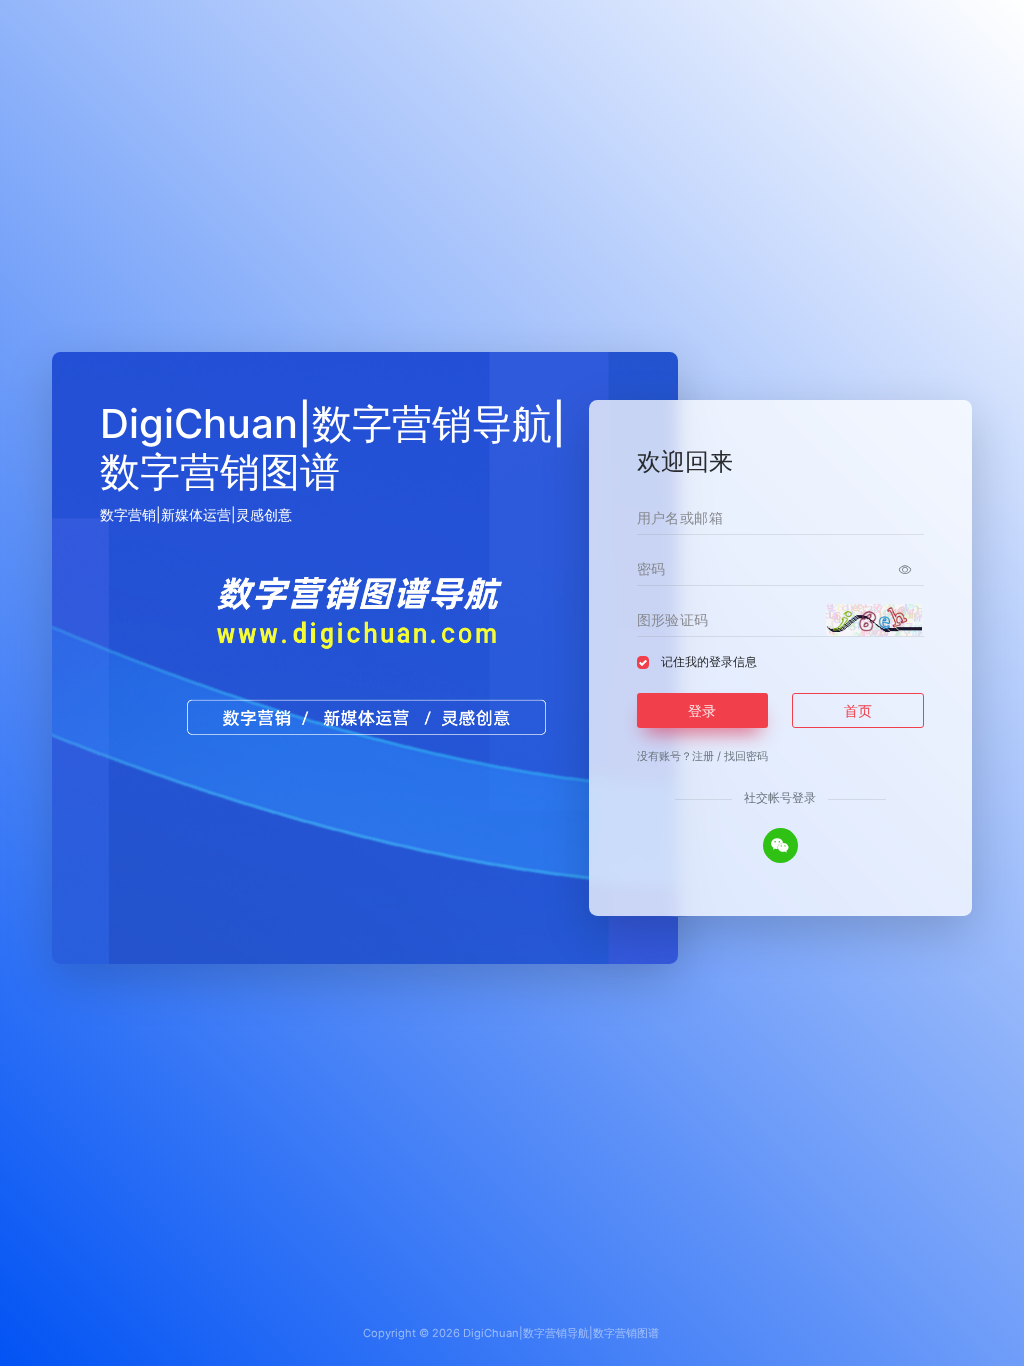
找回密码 (746, 756)
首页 (858, 710)
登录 (702, 710)
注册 (703, 756)
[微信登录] (780, 845)
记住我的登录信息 (709, 661)
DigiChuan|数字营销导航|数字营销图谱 (561, 1333)
